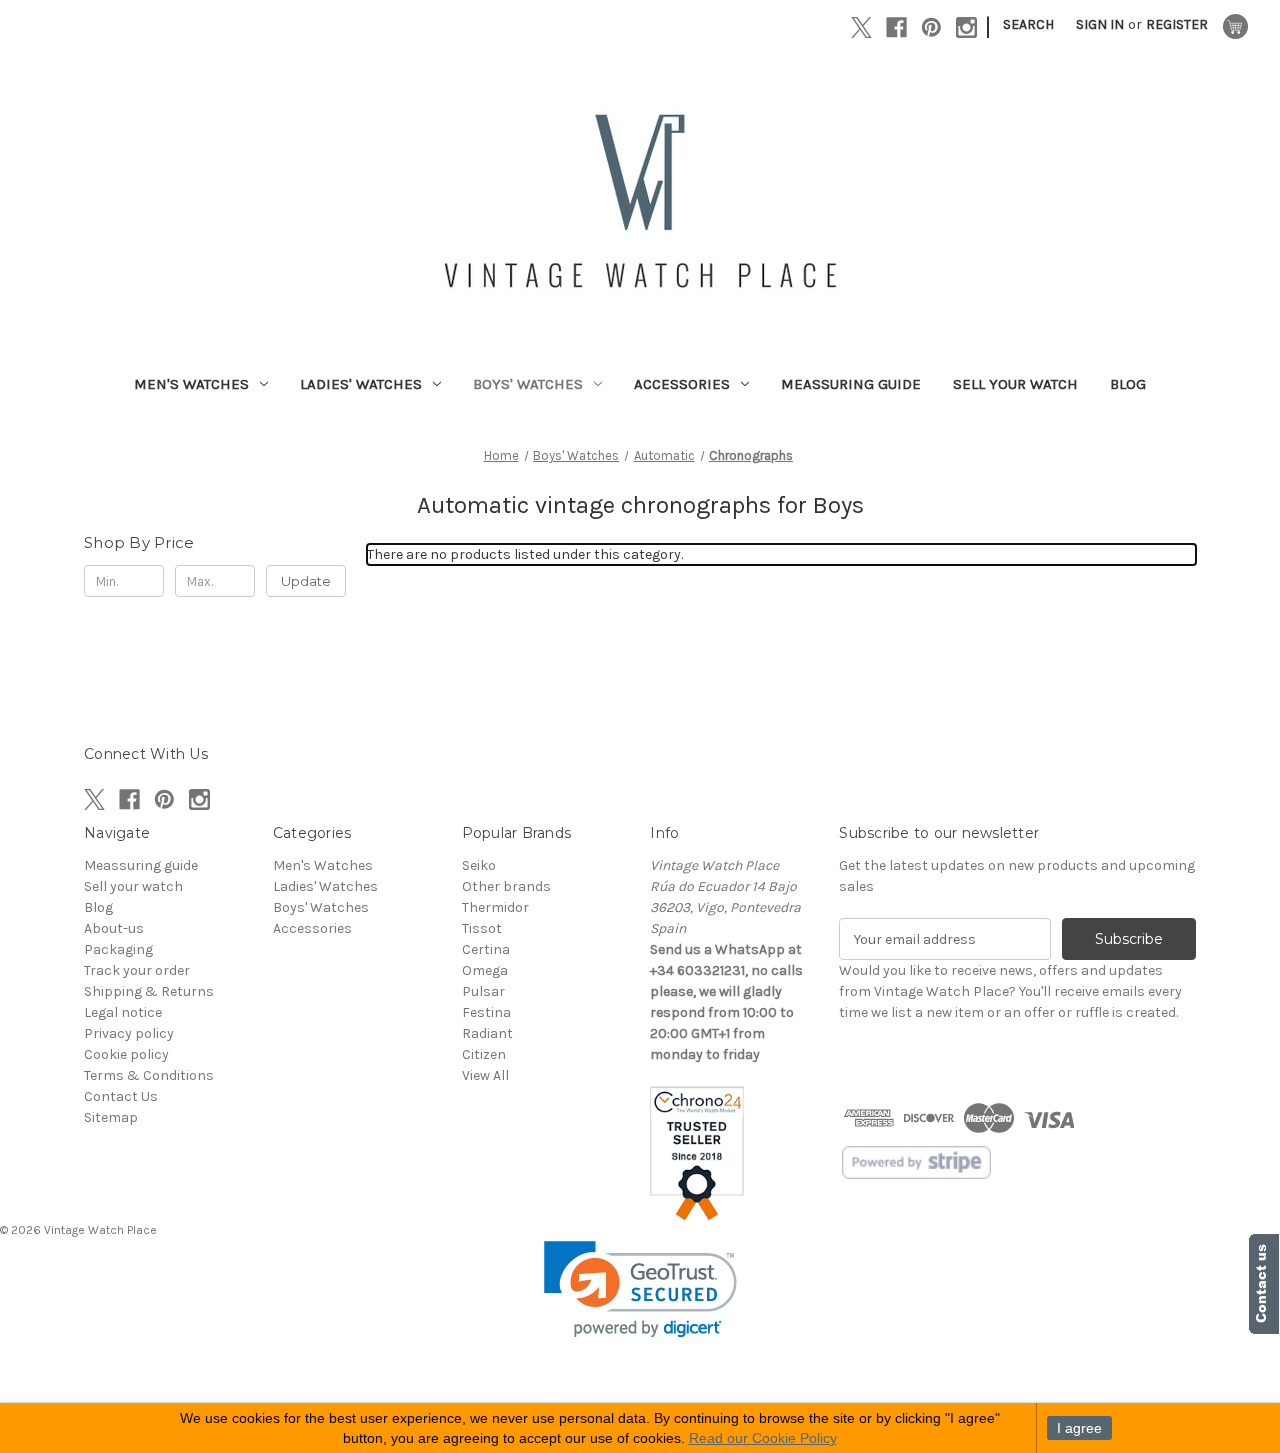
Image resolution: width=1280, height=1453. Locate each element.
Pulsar (483, 991)
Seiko (479, 865)
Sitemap (111, 1117)
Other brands (506, 886)
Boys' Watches (528, 384)
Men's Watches (191, 384)
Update (306, 581)
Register (1177, 24)
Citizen (484, 1054)
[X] (861, 27)
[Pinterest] (931, 27)
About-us (114, 928)
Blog (1128, 384)
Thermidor (495, 907)
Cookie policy (126, 1054)
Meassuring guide (851, 384)
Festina (486, 1012)
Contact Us (121, 1096)
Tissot (482, 928)
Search (1028, 24)
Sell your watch (1015, 384)
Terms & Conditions (149, 1075)
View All (485, 1075)
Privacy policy (129, 1033)
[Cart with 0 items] (1235, 26)
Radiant (487, 1033)
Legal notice (123, 1012)
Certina (486, 949)
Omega (485, 970)
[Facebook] (896, 27)
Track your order (137, 970)
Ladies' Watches (361, 384)
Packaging (118, 949)
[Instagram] (966, 27)
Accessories (682, 384)
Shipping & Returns (149, 991)
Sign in (1100, 24)
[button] (640, 1289)
